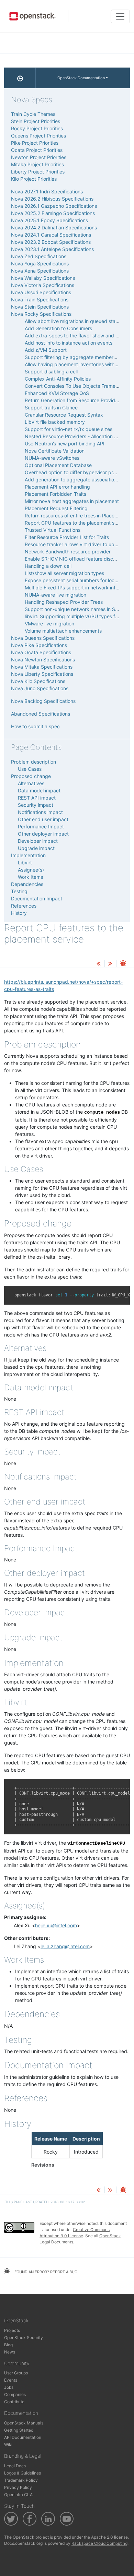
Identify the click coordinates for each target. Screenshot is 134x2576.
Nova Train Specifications (40, 299)
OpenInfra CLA (18, 2495)
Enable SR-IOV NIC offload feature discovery (75, 559)
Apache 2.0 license (109, 2537)
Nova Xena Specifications (40, 271)
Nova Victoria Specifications (43, 285)
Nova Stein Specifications (40, 307)
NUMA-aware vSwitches (52, 458)
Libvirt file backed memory (55, 422)
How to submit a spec (35, 726)
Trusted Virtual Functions (53, 530)
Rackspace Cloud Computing (99, 2543)
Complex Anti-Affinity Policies (58, 379)
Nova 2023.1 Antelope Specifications (52, 249)
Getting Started (19, 2430)
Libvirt (25, 862)
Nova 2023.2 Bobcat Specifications (51, 242)
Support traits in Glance (51, 408)
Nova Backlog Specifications (43, 701)
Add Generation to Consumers (58, 328)
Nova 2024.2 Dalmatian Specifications (54, 227)
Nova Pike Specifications (39, 645)
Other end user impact (43, 819)
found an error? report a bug (45, 2272)
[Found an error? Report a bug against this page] (123, 964)
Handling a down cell (48, 566)
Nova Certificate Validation (55, 451)
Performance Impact (41, 826)
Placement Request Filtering (56, 508)
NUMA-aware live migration (55, 595)
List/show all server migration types (64, 573)
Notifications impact (40, 812)
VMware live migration (49, 624)
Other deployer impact (43, 834)
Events (11, 2380)
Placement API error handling (57, 487)
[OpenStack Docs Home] (20, 78)
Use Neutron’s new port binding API (65, 444)
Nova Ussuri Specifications (41, 292)
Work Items (30, 877)
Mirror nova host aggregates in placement (72, 501)
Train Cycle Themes (33, 114)
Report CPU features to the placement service (76, 523)
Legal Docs (15, 2466)
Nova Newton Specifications (43, 660)
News (10, 2352)
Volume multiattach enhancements (63, 631)
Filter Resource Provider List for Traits (67, 537)
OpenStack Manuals (24, 2423)
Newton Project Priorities (39, 157)
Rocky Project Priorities (37, 128)
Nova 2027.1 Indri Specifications (47, 191)
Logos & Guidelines (23, 2473)
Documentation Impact (37, 898)
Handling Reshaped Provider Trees (64, 602)
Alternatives (31, 783)
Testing (19, 891)
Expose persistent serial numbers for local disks (78, 580)
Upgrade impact (36, 848)
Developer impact (38, 841)
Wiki (8, 2445)
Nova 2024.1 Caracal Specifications (51, 235)
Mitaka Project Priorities (37, 164)
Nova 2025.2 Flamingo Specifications (53, 213)
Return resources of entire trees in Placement (75, 516)
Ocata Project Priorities (37, 150)
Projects (12, 2330)
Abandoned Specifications (41, 714)
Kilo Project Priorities (34, 179)
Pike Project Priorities (35, 143)
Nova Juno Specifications (40, 688)
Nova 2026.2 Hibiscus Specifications (52, 199)
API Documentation (23, 2437)
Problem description (33, 762)
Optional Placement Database (58, 465)
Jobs (9, 2387)
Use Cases (30, 769)
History (19, 913)
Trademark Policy (21, 2480)
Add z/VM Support (46, 350)
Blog (8, 2345)
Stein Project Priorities (36, 121)
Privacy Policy (18, 2487)
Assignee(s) (31, 870)
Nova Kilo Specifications (38, 681)
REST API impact (37, 798)
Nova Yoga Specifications (40, 263)
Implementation (28, 855)
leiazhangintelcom (65, 1946)
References (24, 906)
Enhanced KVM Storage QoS (57, 393)
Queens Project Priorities (38, 136)
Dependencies (27, 884)
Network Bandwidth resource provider (68, 552)
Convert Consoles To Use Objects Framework (76, 386)
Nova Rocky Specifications (41, 314)
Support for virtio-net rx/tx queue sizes (69, 429)
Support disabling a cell (51, 372)
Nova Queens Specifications (43, 638)
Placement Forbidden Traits (55, 494)
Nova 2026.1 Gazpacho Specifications (54, 206)
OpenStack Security (24, 2338)
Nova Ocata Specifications (41, 652)
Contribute (14, 2402)
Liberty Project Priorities (38, 172)
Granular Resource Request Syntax (64, 415)
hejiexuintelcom (56, 1925)
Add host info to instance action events (69, 343)
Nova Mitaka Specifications (42, 667)
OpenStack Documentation (81, 78)
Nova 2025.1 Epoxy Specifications (49, 220)
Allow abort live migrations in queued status (74, 321)
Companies (15, 2394)
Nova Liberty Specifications (42, 674)
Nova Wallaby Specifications (43, 278)
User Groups (16, 2373)
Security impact (36, 805)
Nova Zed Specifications (39, 256)
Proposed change (31, 776)
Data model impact (39, 790)
